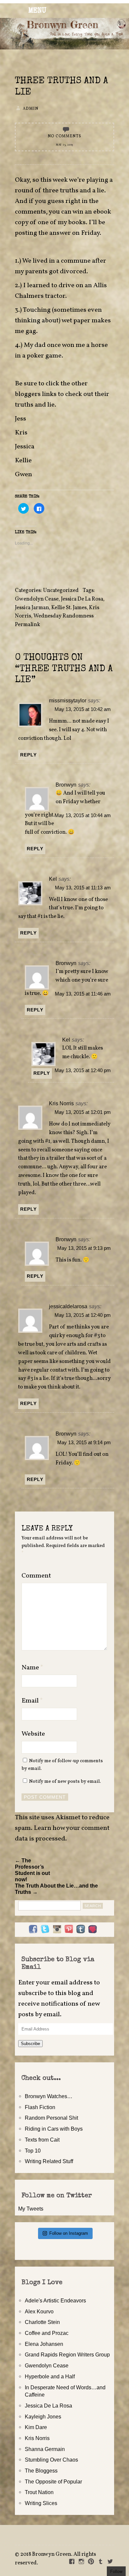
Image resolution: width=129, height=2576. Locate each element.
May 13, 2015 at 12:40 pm (83, 1070)
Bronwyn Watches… (49, 2096)
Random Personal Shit (51, 2118)
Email (32, 1701)
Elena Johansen (44, 2344)
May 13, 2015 (64, 145)
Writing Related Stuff (49, 2161)
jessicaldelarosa (68, 1306)
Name (32, 1668)
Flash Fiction (40, 2107)
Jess (21, 419)
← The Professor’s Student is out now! (32, 1870)
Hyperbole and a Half (50, 2376)
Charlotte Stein (42, 2322)
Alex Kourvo (39, 2311)
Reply (28, 755)
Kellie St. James (69, 608)
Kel (53, 879)
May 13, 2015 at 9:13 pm (84, 1248)
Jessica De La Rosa (82, 599)
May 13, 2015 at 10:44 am (83, 815)
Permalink (27, 625)
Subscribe (30, 2044)
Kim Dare (36, 2427)
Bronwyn (66, 785)
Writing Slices (41, 2503)
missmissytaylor (68, 700)
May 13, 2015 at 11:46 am (83, 994)
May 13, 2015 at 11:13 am (83, 888)
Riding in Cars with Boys (54, 2129)
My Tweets (31, 2209)
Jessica (25, 447)
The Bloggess (41, 2471)
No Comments (64, 136)
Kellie (23, 461)
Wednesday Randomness (64, 616)
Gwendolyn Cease (37, 599)
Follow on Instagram (69, 2233)
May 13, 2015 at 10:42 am (83, 709)
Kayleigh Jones (43, 2416)
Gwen (23, 475)
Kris (21, 433)
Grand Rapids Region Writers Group (67, 2354)
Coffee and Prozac (47, 2333)
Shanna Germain (45, 2449)
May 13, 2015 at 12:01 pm (83, 1112)
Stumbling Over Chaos (51, 2460)
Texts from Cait (42, 2140)
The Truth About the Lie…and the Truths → (56, 1889)
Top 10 (33, 2151)
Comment (36, 1576)
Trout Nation (39, 2492)
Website (33, 1734)
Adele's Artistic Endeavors (55, 2300)
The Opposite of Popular (53, 2481)
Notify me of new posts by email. (65, 1781)
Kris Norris (61, 1103)
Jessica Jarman (32, 608)
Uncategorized (61, 591)
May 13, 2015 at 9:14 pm (84, 1443)
